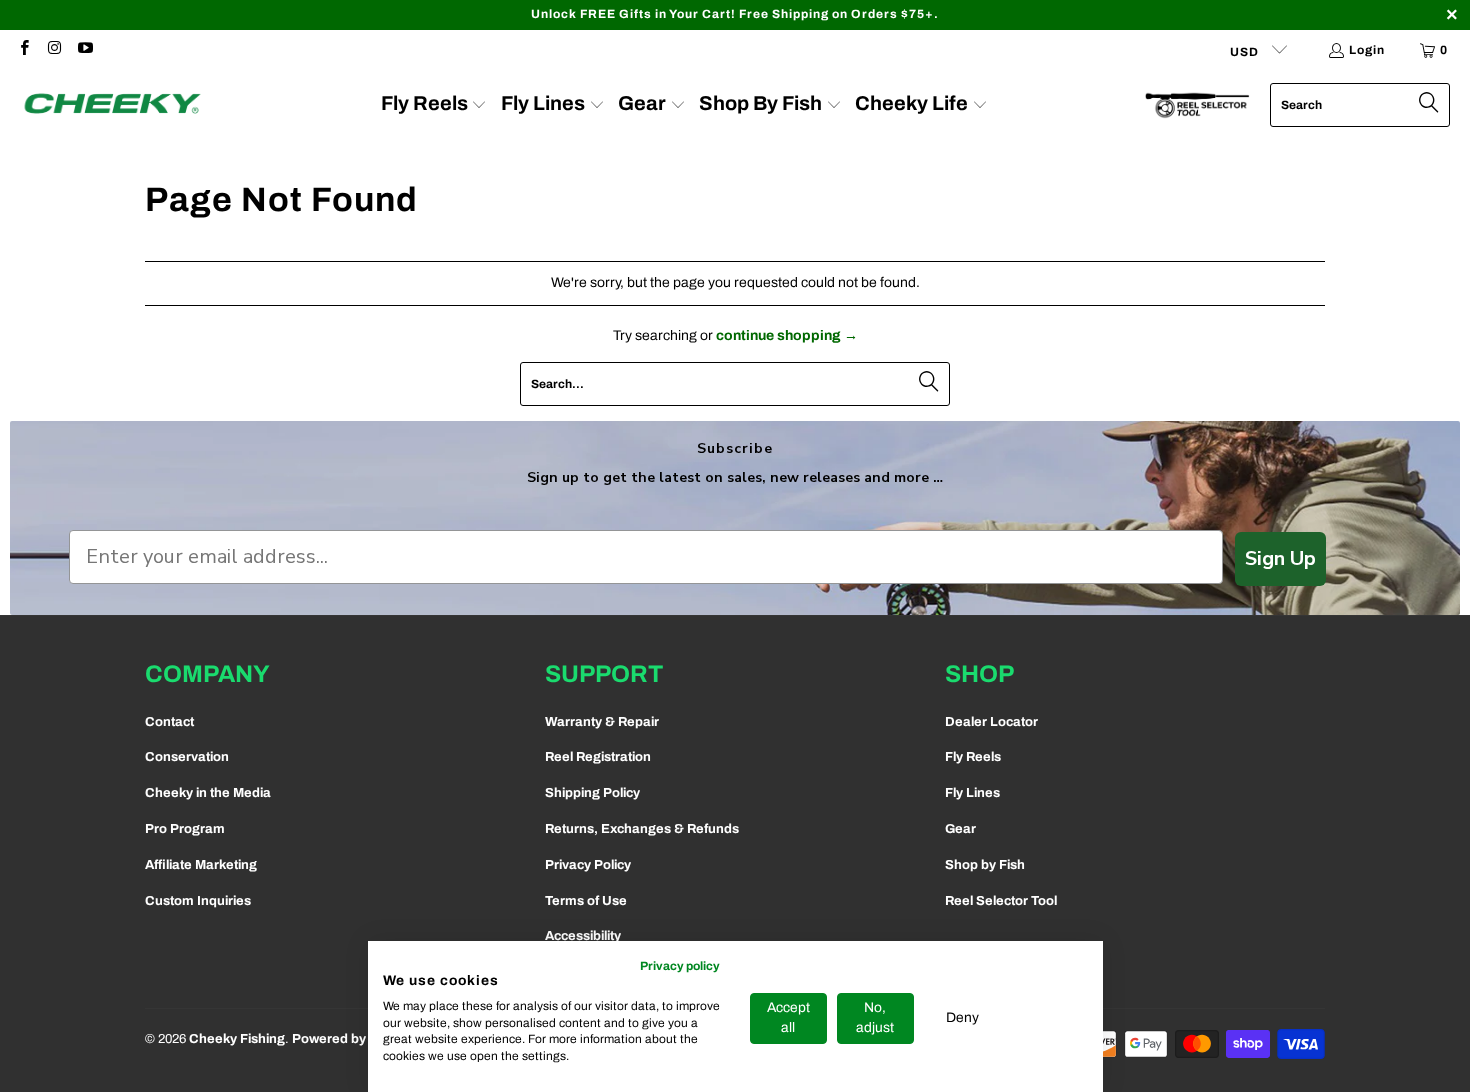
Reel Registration (598, 757)
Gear (960, 829)
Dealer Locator (991, 722)
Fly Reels (973, 757)
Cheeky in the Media (208, 793)
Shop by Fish (985, 865)
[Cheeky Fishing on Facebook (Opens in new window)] (23, 50)
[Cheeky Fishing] (112, 105)
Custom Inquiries (198, 901)
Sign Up (1280, 558)
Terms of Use (586, 901)
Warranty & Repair (602, 722)
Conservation (187, 757)
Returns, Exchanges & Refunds (642, 829)
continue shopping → (787, 335)
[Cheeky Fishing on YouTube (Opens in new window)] (84, 50)
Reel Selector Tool (1001, 901)
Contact (169, 722)
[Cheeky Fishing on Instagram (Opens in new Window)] (53, 50)
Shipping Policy (592, 793)
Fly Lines (972, 793)
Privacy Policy (588, 865)
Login (1367, 50)
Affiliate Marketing (201, 865)
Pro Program (185, 829)
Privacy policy (680, 966)
